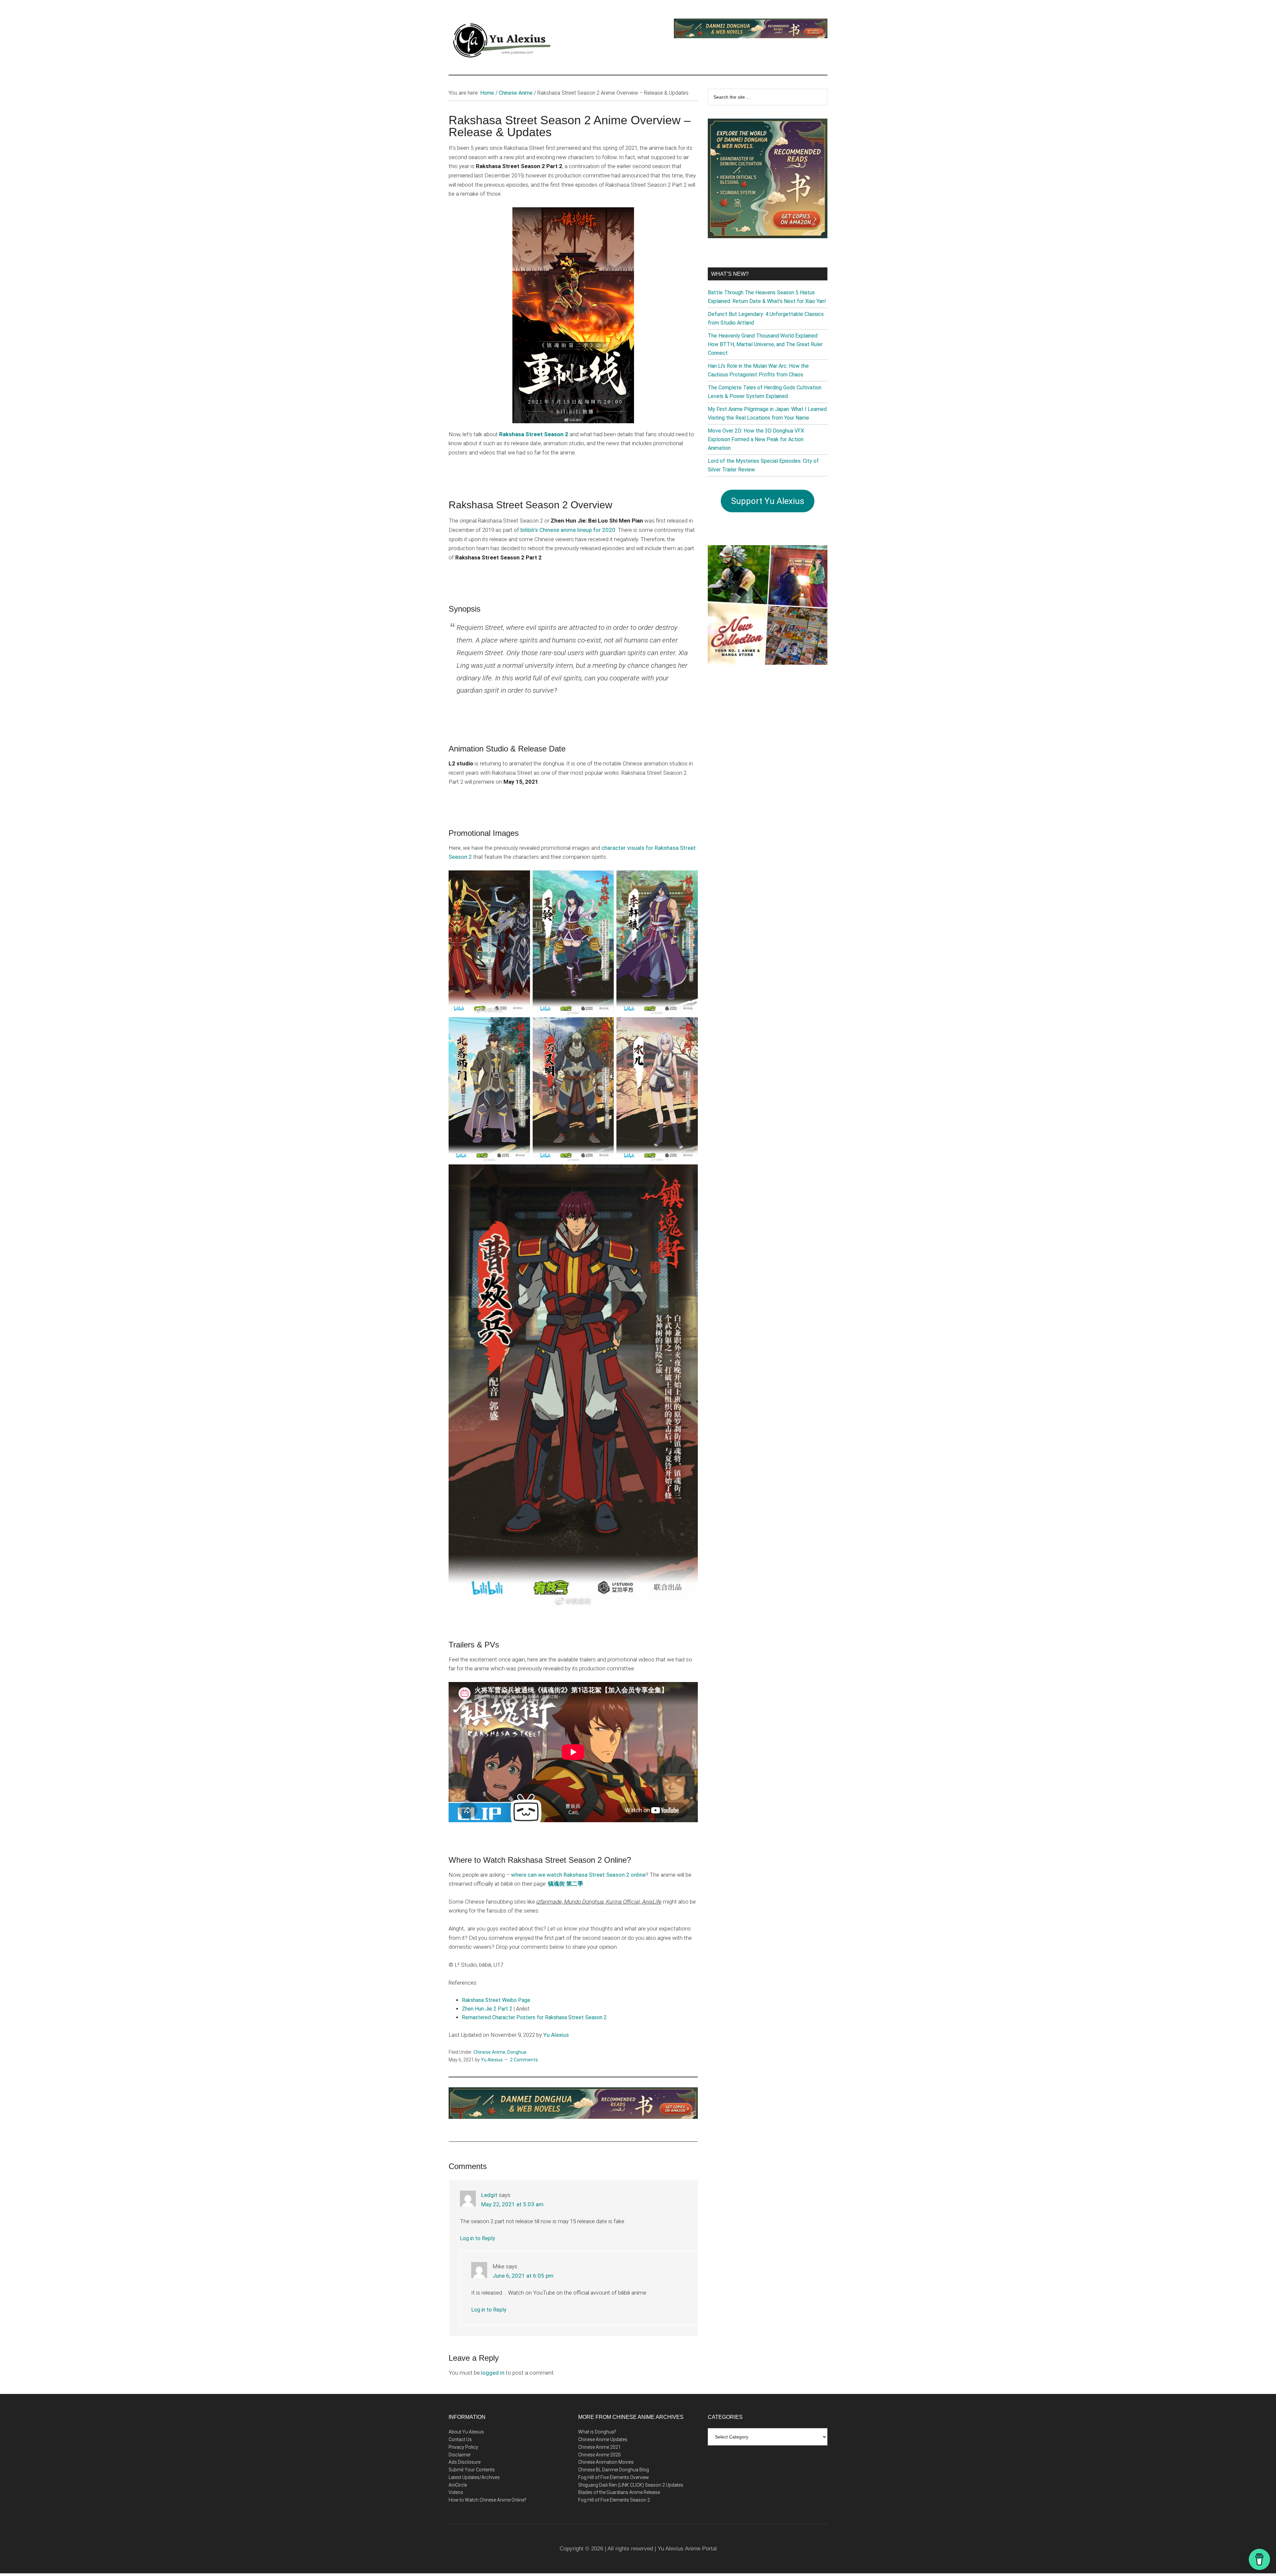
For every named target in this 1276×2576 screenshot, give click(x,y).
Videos (456, 2492)
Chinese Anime (489, 2052)
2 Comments (524, 2060)
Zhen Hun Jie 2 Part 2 (487, 2009)
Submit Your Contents (472, 2470)
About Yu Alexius (466, 2432)
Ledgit (489, 2195)
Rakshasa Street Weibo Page (496, 2000)
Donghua (517, 2052)
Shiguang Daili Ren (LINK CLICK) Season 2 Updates (631, 2485)
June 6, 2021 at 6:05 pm (523, 2276)
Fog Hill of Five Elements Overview (614, 2477)
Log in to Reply (478, 2238)
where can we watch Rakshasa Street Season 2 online (578, 1875)
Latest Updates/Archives (474, 2477)
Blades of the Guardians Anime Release (619, 2492)
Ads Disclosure (465, 2462)
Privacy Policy (463, 2447)
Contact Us (460, 2439)
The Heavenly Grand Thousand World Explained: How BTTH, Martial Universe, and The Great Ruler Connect (765, 344)
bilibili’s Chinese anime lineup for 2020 (568, 530)
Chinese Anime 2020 (599, 2455)
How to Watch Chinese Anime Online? (487, 2500)
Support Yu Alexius (768, 501)
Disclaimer (460, 2455)
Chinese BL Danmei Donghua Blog (614, 2470)
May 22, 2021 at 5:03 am (512, 2204)
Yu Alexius (556, 2035)
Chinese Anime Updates (603, 2439)
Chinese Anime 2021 (599, 2447)
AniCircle (458, 2485)
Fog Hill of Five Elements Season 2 (614, 2500)
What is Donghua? (597, 2432)
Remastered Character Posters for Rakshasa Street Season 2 (534, 2017)
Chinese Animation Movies (606, 2462)
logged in (493, 2373)
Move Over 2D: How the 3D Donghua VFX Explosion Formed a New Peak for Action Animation (756, 439)
